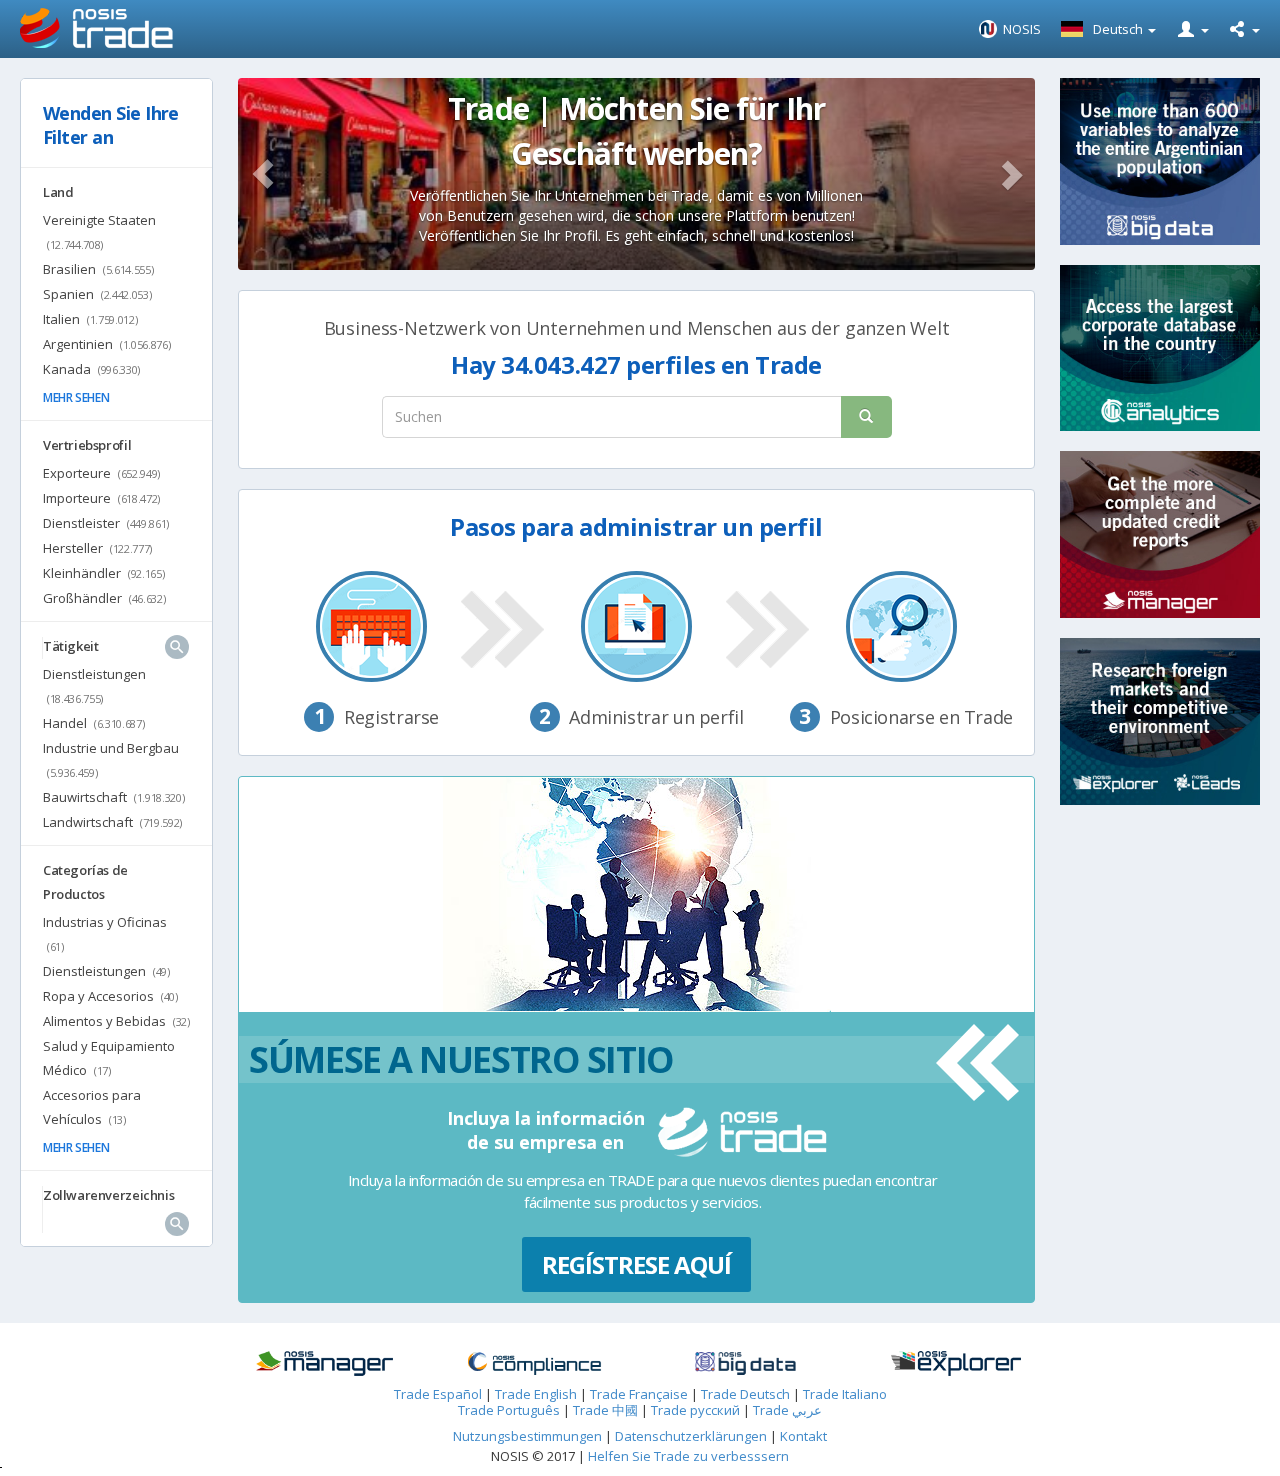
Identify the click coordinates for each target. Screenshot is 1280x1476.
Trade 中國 (605, 1410)
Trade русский (695, 1410)
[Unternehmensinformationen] (324, 1364)
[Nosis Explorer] (956, 1363)
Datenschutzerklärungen (692, 1436)
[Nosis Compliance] (534, 1364)
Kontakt (803, 1436)
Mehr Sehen (76, 397)
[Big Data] (745, 1364)
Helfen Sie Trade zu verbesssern (688, 1456)
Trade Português (509, 1410)
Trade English (536, 1394)
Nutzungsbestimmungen (527, 1436)
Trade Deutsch (745, 1394)
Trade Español (438, 1394)
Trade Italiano (845, 1394)
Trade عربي (787, 1410)
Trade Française (639, 1394)
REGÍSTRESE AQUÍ (637, 1264)
